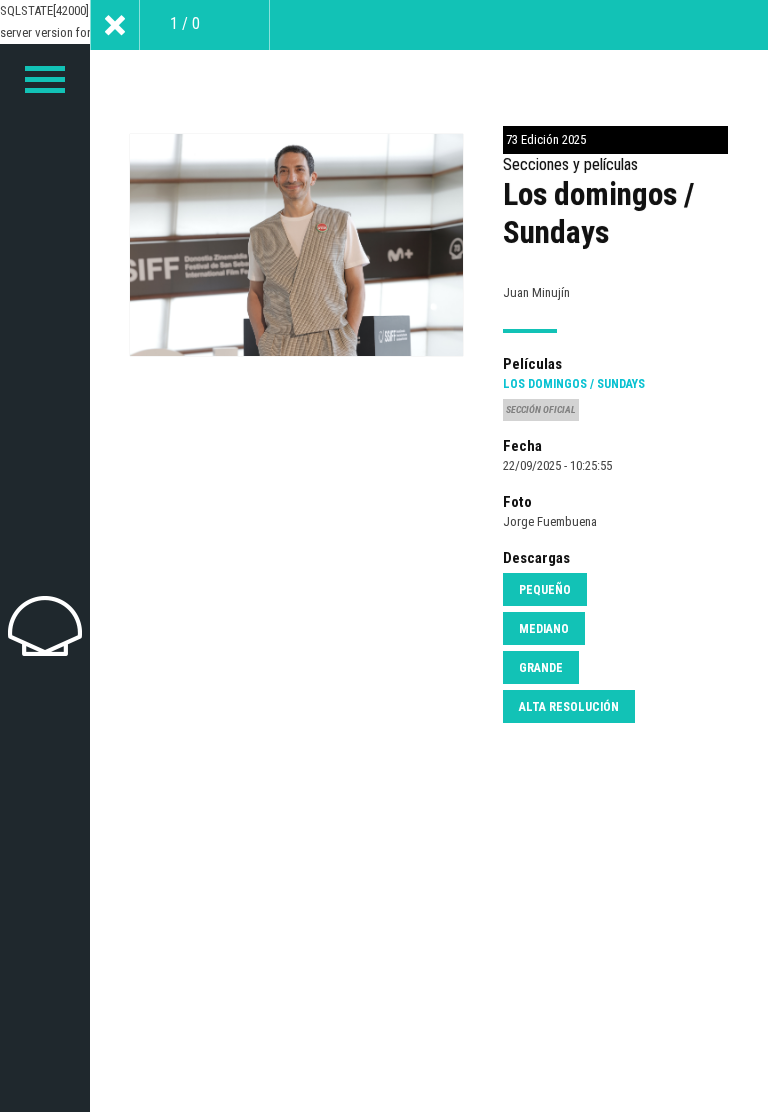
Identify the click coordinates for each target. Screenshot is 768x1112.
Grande (541, 668)
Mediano (544, 629)
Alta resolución (569, 707)
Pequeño (545, 590)
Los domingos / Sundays (574, 384)
